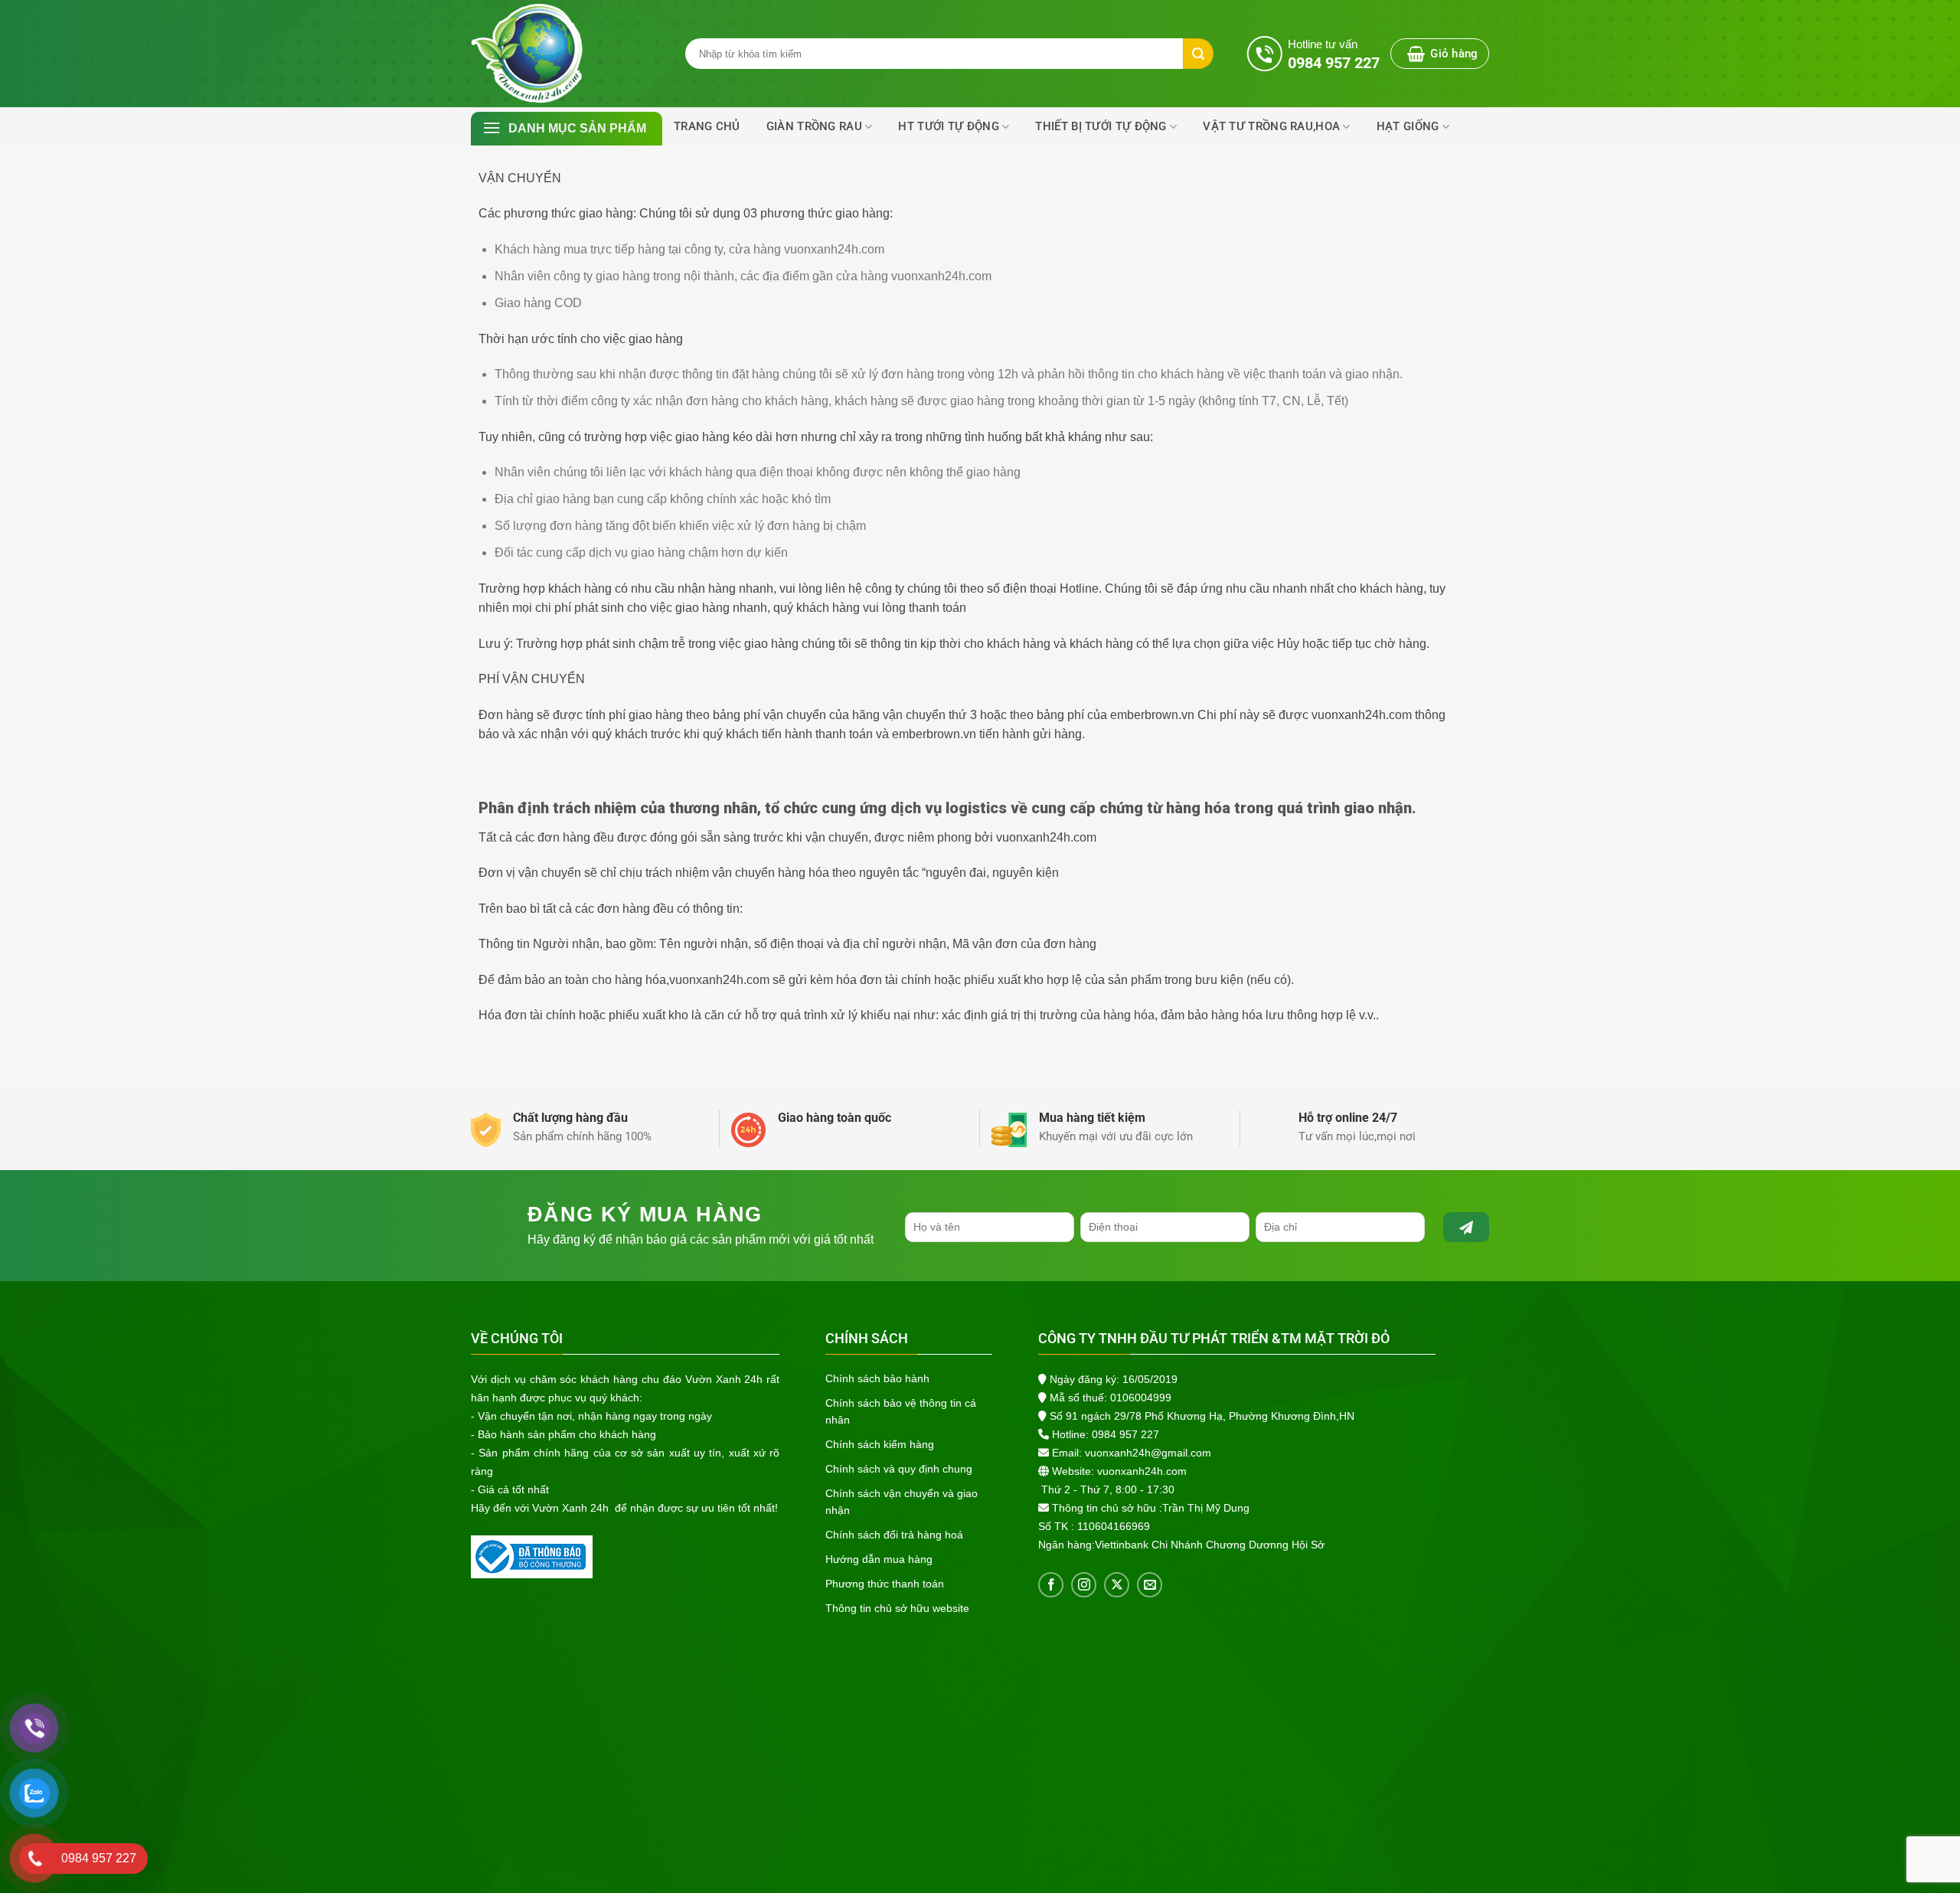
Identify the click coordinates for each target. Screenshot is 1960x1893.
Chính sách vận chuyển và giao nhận (902, 1502)
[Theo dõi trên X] (1117, 1585)
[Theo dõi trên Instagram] (1084, 1585)
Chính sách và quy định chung (899, 1469)
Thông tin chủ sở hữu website (897, 1608)
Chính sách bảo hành (877, 1378)
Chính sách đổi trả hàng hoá (894, 1535)
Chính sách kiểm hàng (880, 1444)
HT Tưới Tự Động (949, 126)
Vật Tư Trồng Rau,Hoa (1271, 126)
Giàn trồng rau (814, 126)
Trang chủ (707, 126)
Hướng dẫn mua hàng (879, 1559)
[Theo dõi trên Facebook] (1051, 1585)
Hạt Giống (1408, 126)
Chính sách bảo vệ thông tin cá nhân (901, 1411)
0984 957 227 (1125, 1434)
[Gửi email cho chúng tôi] (1150, 1585)
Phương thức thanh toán (885, 1584)
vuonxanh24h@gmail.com (1148, 1453)
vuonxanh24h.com (1142, 1471)
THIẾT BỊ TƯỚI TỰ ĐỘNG (1101, 126)
